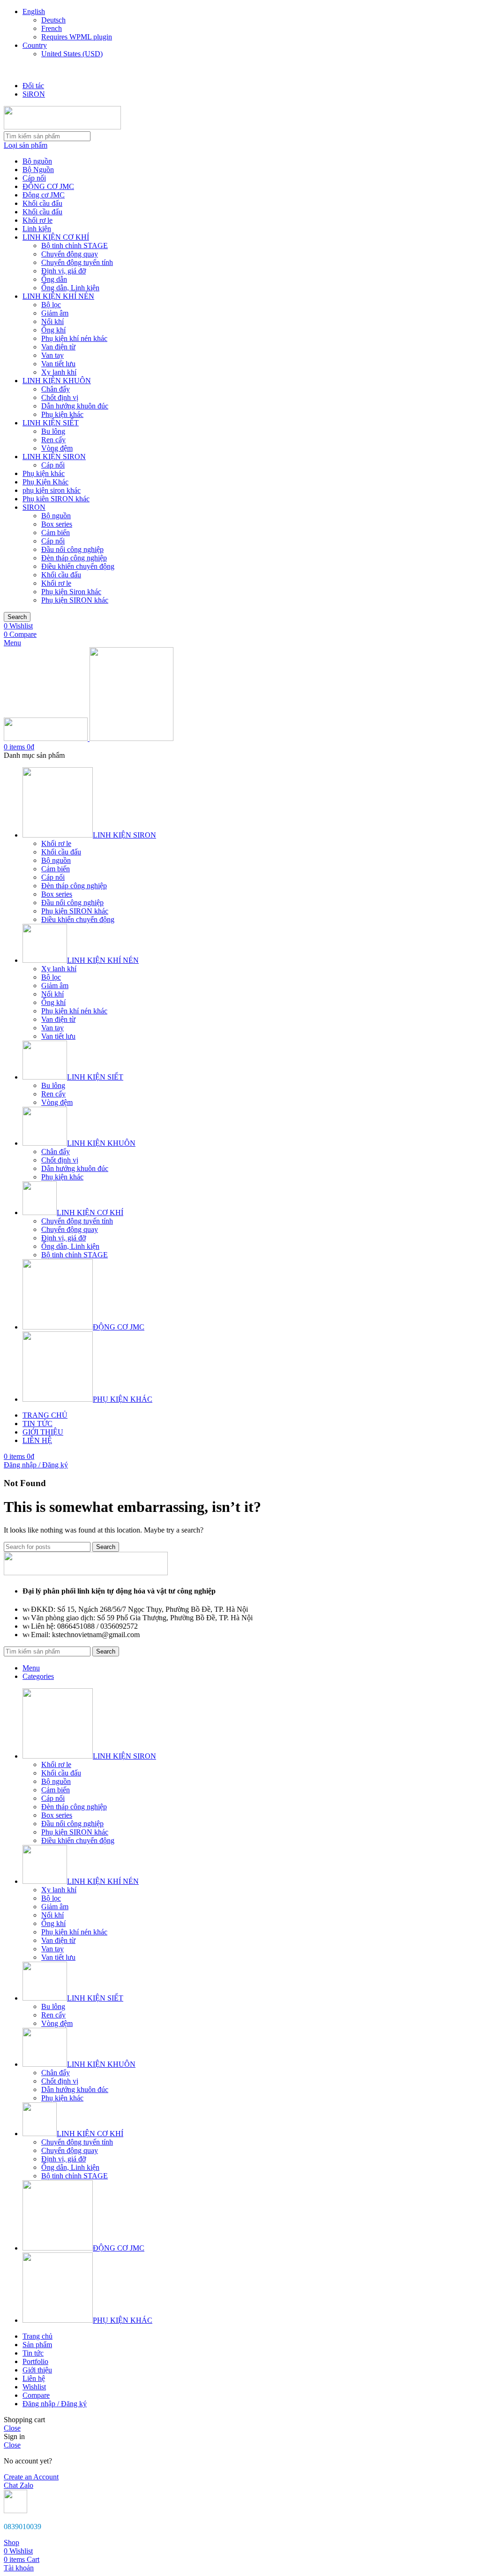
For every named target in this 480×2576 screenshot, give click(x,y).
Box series (57, 524)
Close (12, 2428)
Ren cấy (53, 440)
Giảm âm (55, 313)
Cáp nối (34, 178)
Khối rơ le (37, 220)
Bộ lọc (51, 305)
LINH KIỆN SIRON (54, 457)
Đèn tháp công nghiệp (74, 558)
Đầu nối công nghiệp (72, 549)
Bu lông (53, 431)
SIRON (34, 507)
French (52, 28)
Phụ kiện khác (62, 414)
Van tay (52, 355)
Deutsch (53, 20)
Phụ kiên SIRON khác (56, 499)
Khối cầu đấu (42, 203)
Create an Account (31, 2477)
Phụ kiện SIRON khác (75, 600)
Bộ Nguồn (38, 170)
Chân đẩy (56, 389)
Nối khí (52, 321)
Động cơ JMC (44, 195)
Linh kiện (37, 229)
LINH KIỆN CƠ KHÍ (56, 237)
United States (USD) (72, 54)
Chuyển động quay (70, 254)
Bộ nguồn (37, 161)
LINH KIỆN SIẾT (51, 423)
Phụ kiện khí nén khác (74, 338)
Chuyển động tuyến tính (77, 262)
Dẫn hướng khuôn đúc (75, 406)
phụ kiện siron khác (52, 490)
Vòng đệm (57, 448)
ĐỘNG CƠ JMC (48, 186)
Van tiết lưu (58, 364)
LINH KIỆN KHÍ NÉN (58, 296)
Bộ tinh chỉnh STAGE (75, 246)
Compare (36, 2395)
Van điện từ (58, 347)
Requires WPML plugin (77, 37)
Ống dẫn (54, 279)
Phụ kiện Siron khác (71, 592)
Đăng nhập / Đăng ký (55, 2404)
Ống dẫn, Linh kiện (70, 288)
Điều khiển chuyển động (78, 566)
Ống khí (53, 330)
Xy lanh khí (59, 372)
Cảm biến (56, 533)
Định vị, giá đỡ (64, 271)
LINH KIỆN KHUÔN (57, 381)
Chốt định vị (60, 397)
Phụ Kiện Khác (45, 482)
